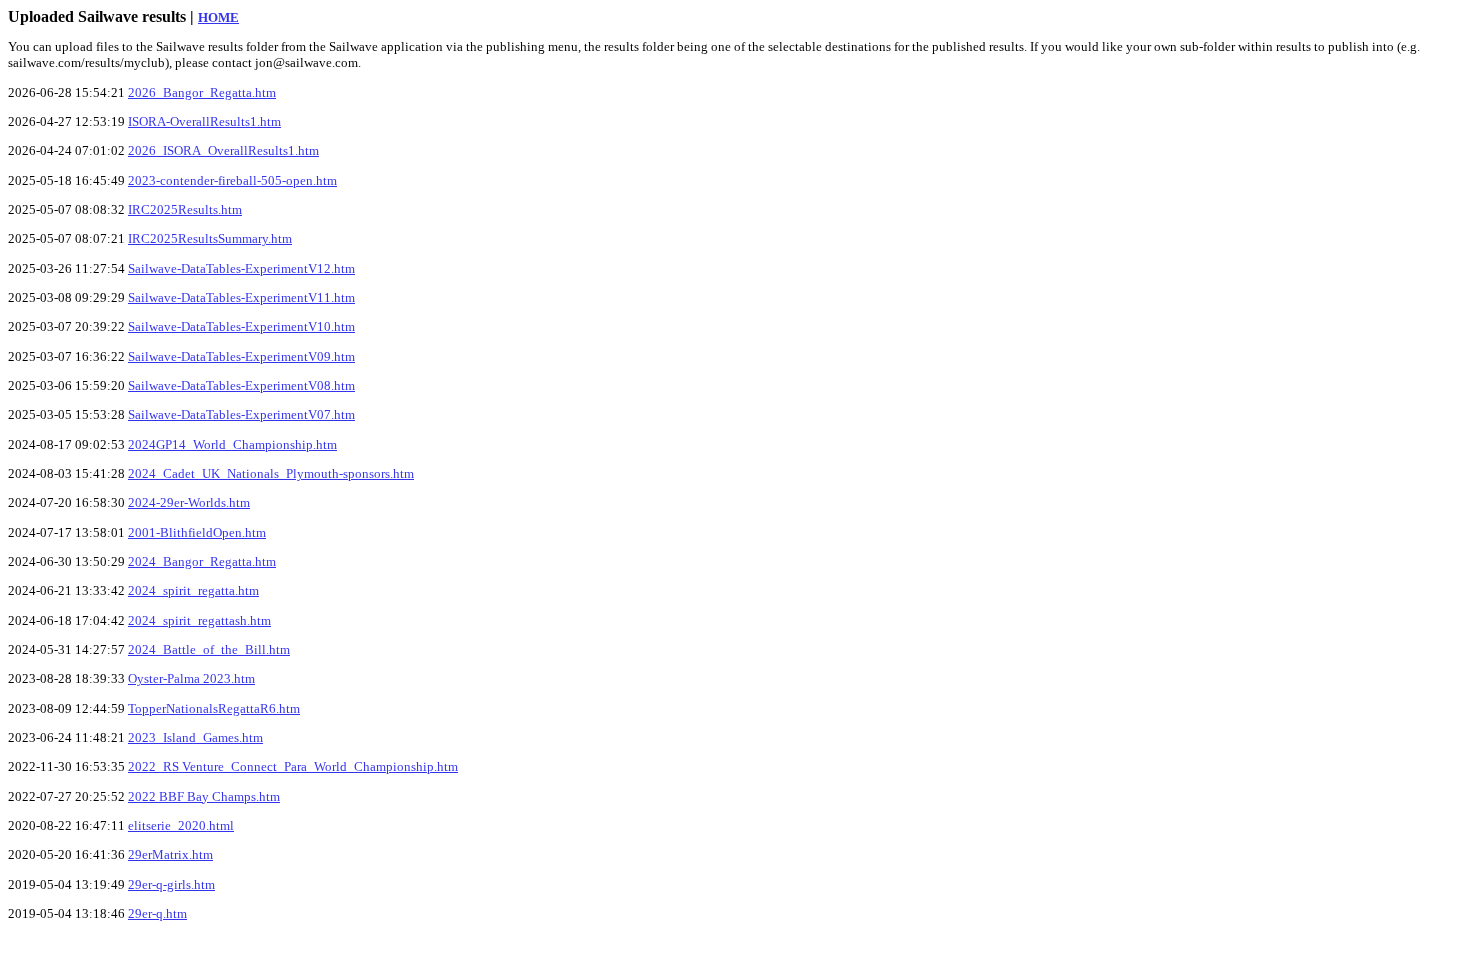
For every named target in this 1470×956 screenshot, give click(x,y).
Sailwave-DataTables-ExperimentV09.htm (241, 356)
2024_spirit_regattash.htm (199, 620)
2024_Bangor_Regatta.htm (202, 561)
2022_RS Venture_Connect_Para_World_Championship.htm (293, 766)
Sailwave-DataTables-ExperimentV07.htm (241, 414)
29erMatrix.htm (170, 854)
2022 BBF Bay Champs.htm (204, 796)
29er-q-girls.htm (171, 884)
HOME (218, 17)
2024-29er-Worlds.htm (189, 502)
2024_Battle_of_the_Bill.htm (209, 649)
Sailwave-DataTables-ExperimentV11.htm (241, 297)
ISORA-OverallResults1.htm (204, 121)
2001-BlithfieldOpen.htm (197, 532)
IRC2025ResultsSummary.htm (210, 238)
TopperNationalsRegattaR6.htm (214, 708)
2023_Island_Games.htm (195, 737)
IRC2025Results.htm (185, 209)
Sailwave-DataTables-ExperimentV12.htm (241, 268)
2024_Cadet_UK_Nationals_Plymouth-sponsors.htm (271, 473)
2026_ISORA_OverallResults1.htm (223, 150)
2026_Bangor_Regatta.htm (202, 92)
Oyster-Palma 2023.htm (191, 678)
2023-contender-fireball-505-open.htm (232, 180)
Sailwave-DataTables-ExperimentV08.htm (241, 385)
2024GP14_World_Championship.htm (232, 444)
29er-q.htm (157, 913)
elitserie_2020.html (181, 825)
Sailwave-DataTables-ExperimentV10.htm (241, 326)
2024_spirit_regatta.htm (193, 590)
